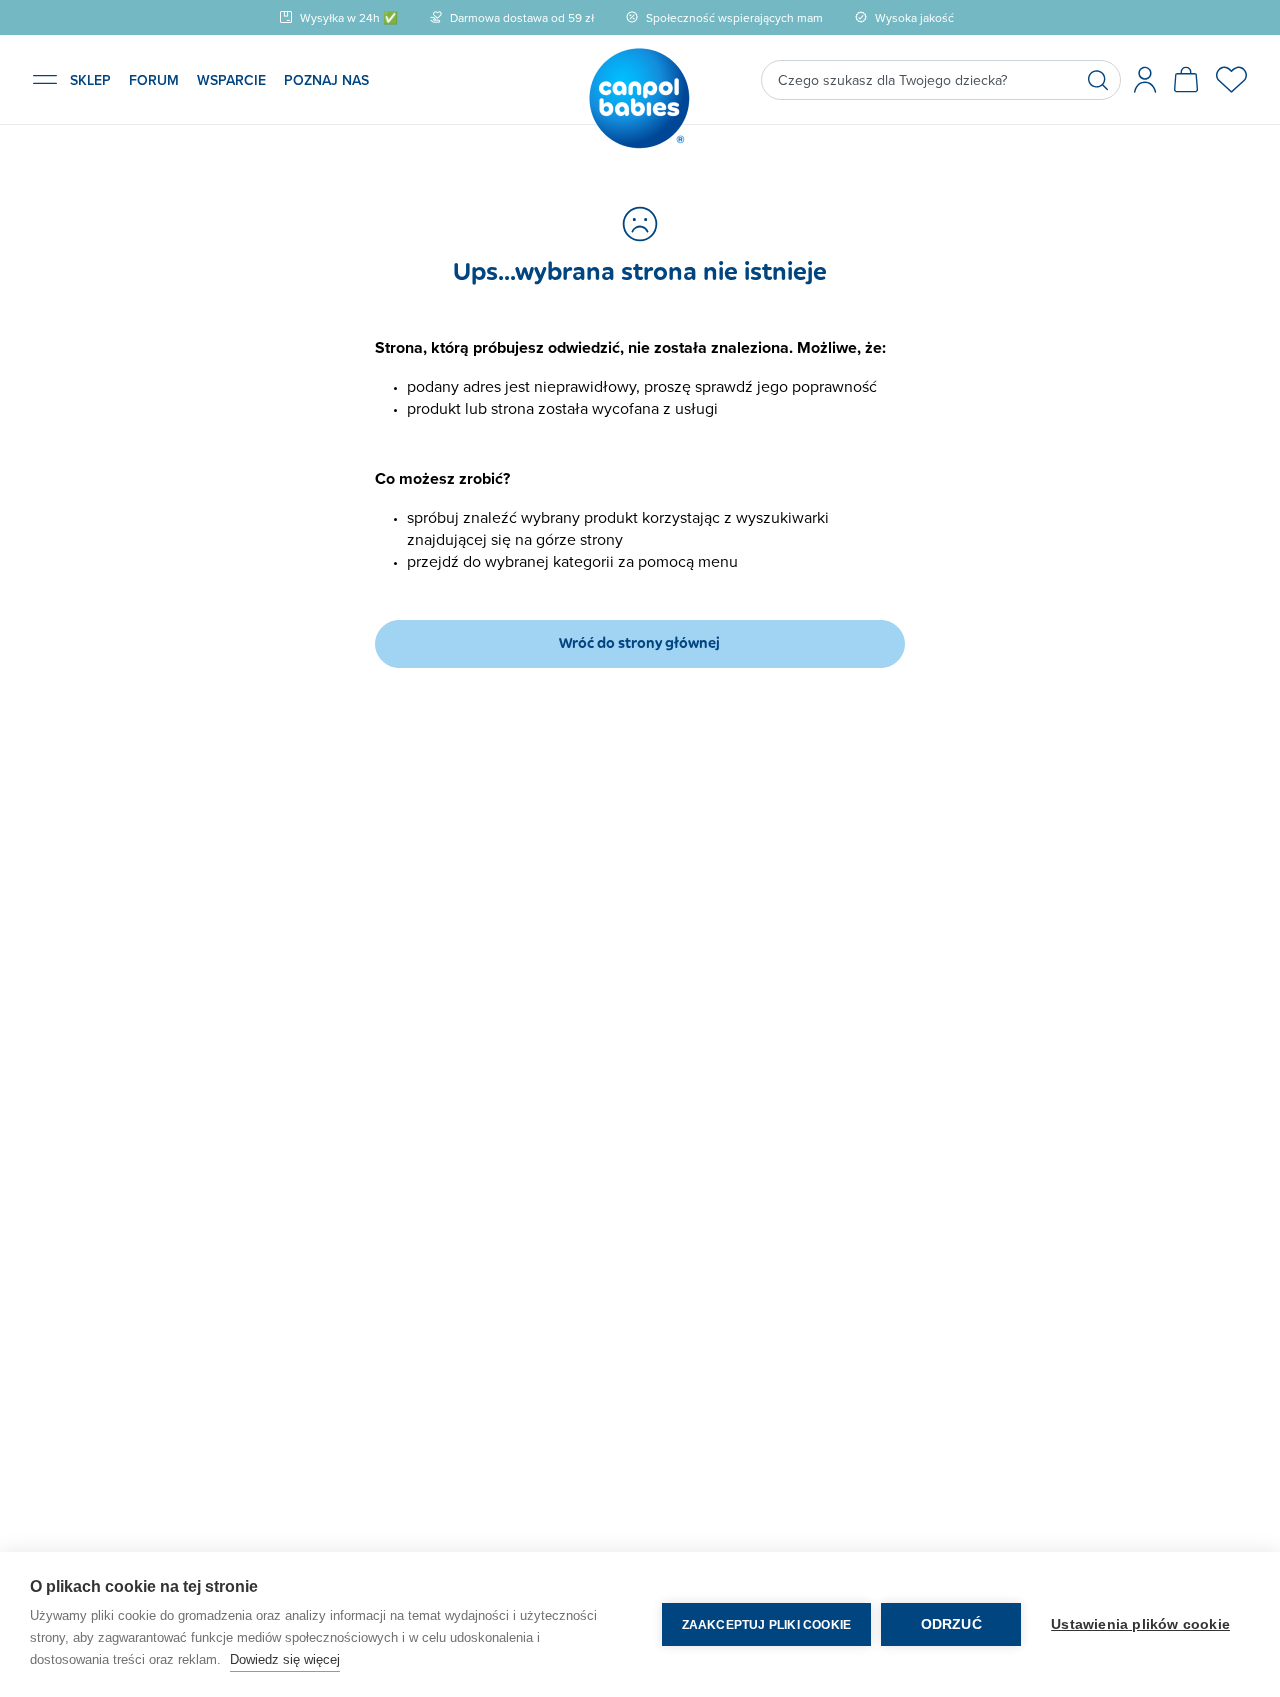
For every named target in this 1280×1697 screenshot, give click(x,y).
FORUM (154, 80)
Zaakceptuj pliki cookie (767, 1625)
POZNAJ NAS (326, 80)
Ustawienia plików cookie (1140, 1624)
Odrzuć (951, 1624)
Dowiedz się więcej (285, 1659)
